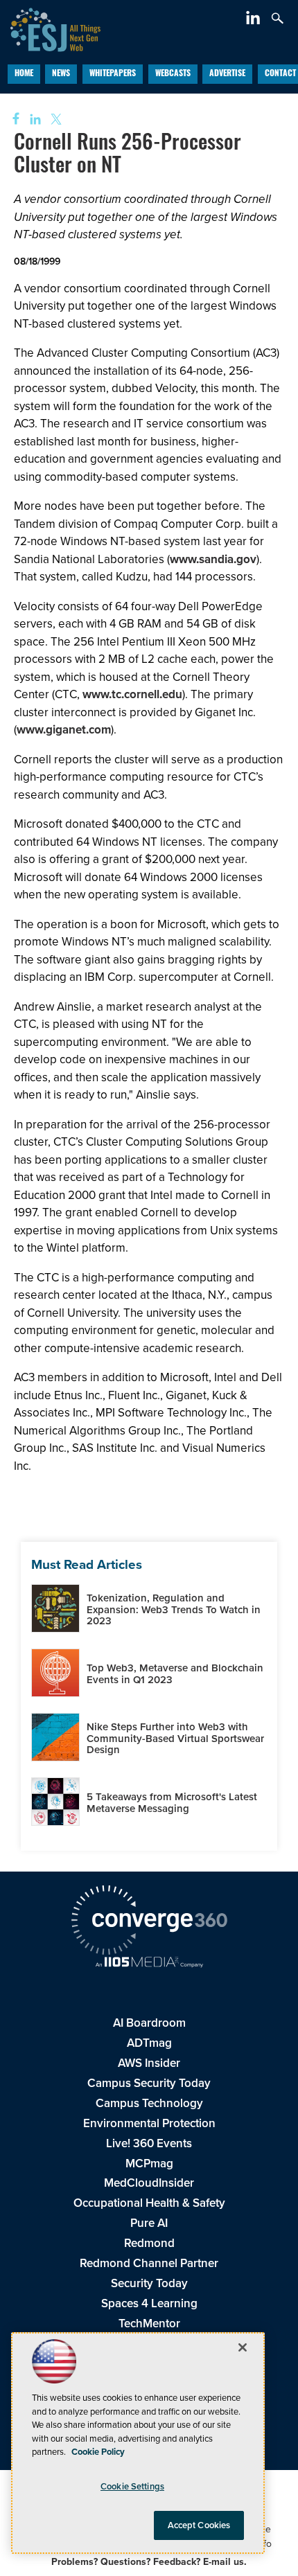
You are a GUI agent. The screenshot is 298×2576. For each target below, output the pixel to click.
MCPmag (149, 2164)
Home (24, 74)
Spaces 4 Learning (149, 2303)
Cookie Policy (98, 2452)
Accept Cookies (199, 2525)
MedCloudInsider (149, 2183)
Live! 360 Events (149, 2143)
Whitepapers (113, 74)
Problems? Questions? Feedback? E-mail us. (149, 2562)
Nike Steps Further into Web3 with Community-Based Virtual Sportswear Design (175, 1738)
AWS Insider (149, 2063)
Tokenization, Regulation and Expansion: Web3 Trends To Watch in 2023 (174, 1609)
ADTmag (149, 2043)
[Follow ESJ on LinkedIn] (255, 20)
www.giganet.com (64, 730)
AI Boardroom (149, 2023)
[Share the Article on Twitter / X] (54, 119)
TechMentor (149, 2324)
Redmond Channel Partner (149, 2263)
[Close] (243, 2347)
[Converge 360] (149, 1922)
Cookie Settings (132, 2486)
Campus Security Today (149, 2083)
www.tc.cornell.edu (132, 694)
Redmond (149, 2243)
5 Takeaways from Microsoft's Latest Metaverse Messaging (172, 1803)
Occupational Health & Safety (149, 2203)
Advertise (227, 74)
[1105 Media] (149, 1964)
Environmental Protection (149, 2123)
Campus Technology (149, 2103)
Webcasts (173, 74)
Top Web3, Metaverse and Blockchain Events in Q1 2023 (175, 1674)
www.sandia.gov (213, 559)
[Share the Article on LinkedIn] (33, 119)
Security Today (149, 2283)
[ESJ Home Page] (50, 28)
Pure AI (149, 2223)
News (61, 74)
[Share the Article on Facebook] (11, 119)
